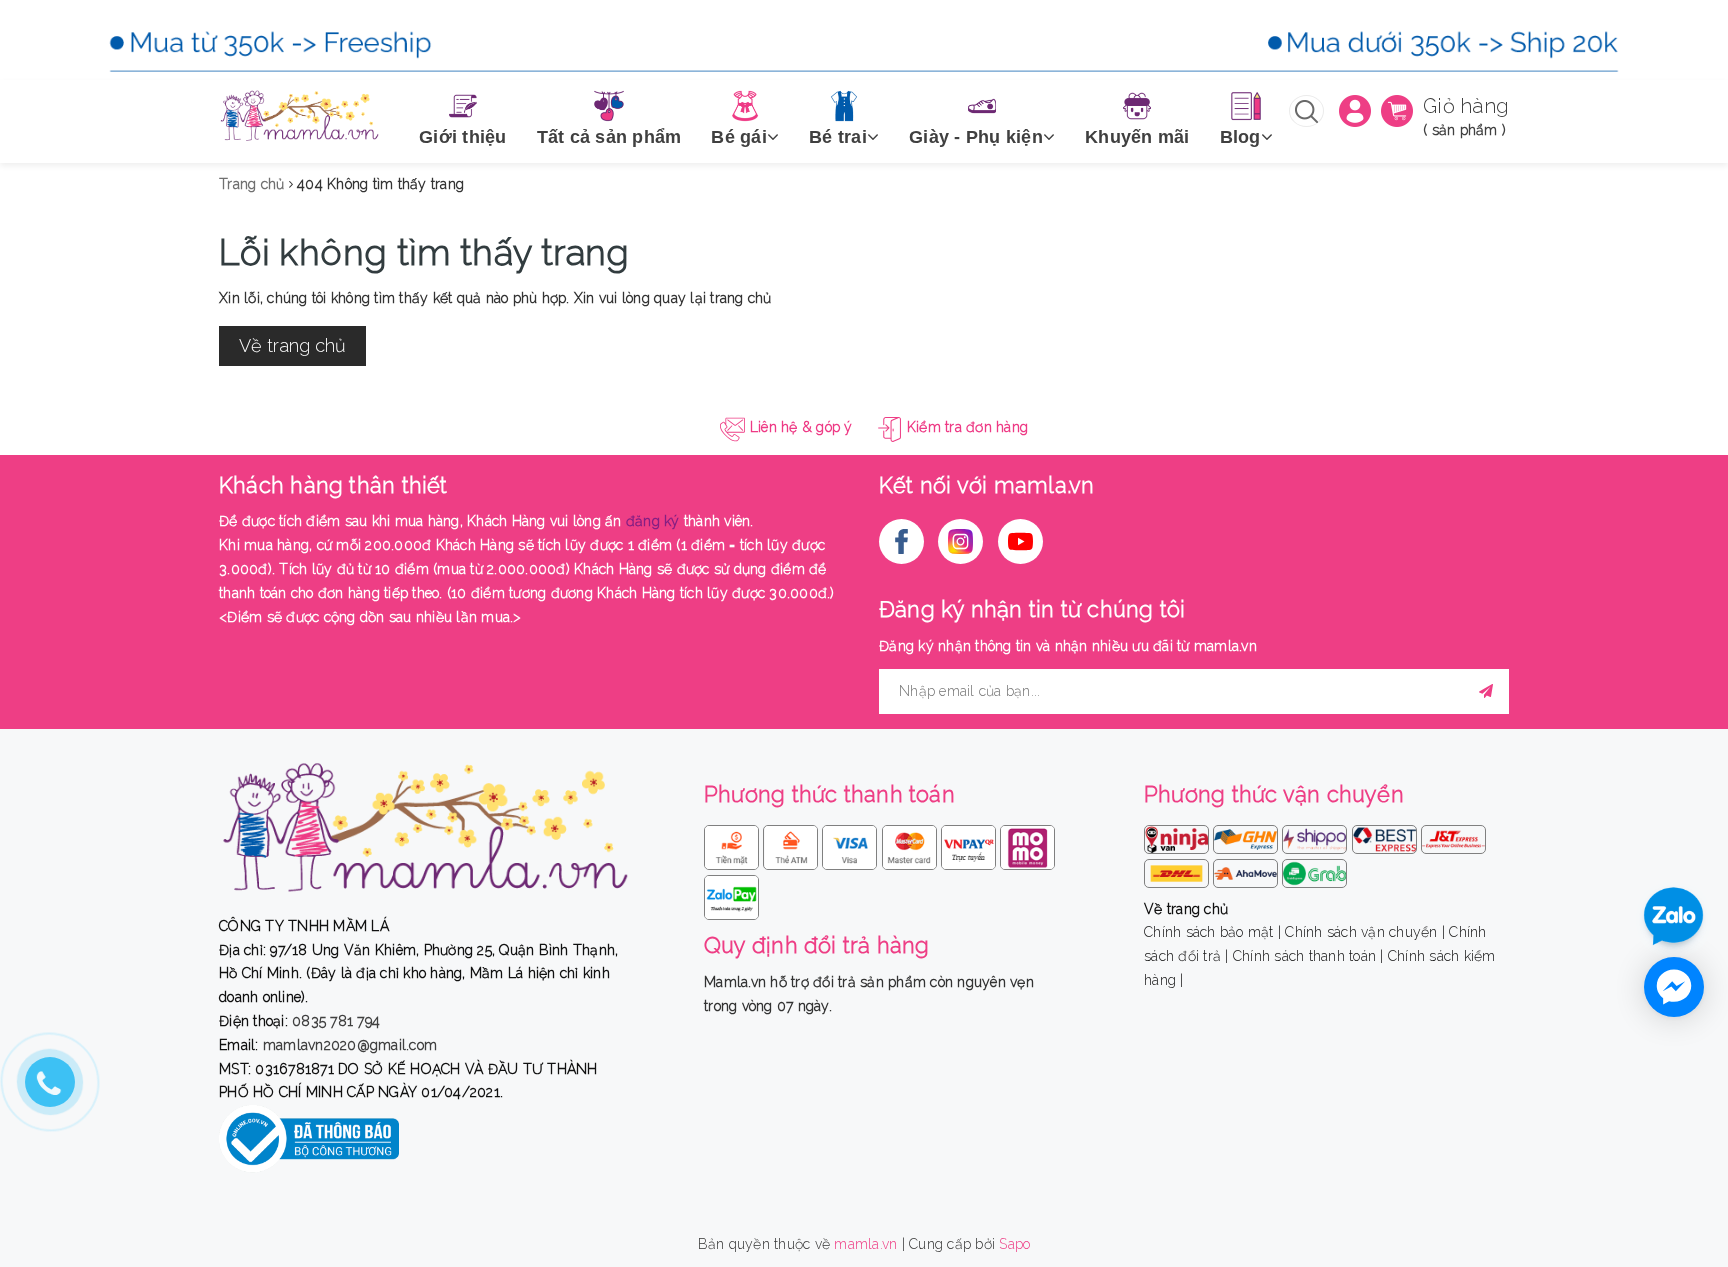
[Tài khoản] (1355, 110)
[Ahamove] (1247, 869)
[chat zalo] (1673, 918)
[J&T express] (1453, 835)
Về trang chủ (292, 345)
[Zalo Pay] (731, 894)
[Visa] (851, 844)
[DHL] (1178, 869)
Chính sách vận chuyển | (1365, 932)
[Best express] (1386, 835)
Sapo (1014, 1244)
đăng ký (653, 521)
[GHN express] (1247, 835)
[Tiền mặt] (733, 844)
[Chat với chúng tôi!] (1674, 987)
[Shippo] (1316, 835)
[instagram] (960, 541)
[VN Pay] (970, 844)
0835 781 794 (336, 1021)
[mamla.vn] (299, 115)
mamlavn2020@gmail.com (350, 1045)
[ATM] (792, 844)
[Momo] (1027, 844)
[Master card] (911, 844)
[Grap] (1314, 869)
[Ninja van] (1178, 835)
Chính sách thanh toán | (1308, 956)
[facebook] (901, 541)
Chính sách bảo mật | (1212, 932)
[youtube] (1020, 541)
